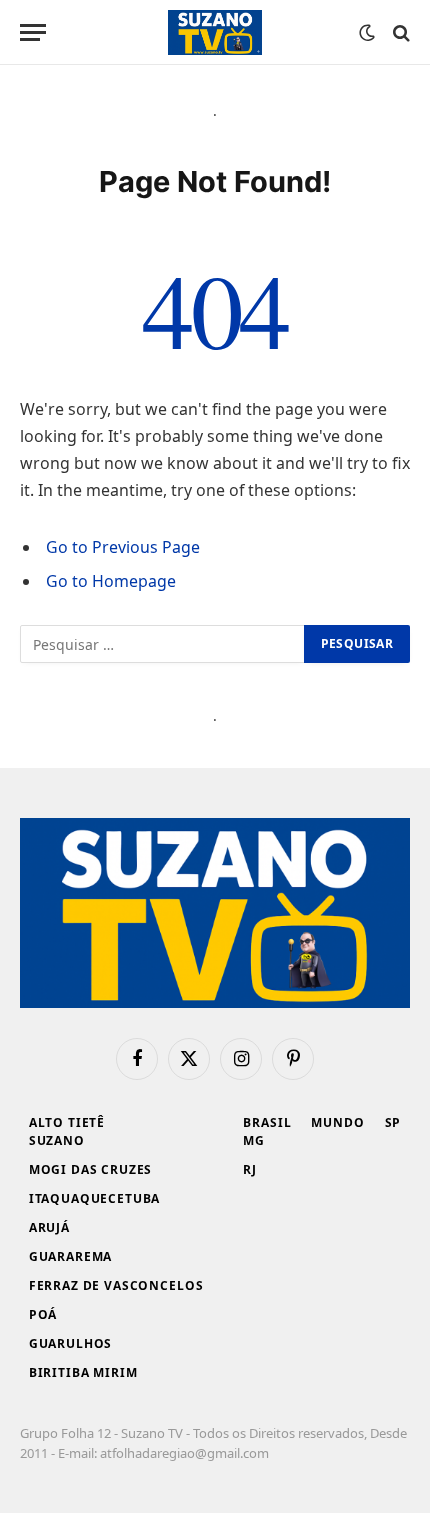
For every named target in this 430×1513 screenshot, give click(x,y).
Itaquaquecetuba (95, 1198)
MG (254, 1140)
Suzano (57, 1140)
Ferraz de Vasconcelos (116, 1285)
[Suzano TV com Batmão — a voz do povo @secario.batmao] (215, 32)
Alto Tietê (67, 1122)
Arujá (49, 1227)
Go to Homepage (111, 581)
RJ (250, 1169)
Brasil (267, 1122)
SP (393, 1122)
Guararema (71, 1256)
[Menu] (33, 32)
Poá (43, 1314)
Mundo (337, 1122)
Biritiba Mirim (83, 1372)
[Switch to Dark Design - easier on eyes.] (367, 33)
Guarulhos (71, 1343)
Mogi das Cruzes (91, 1169)
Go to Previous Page (123, 547)
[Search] (399, 32)
